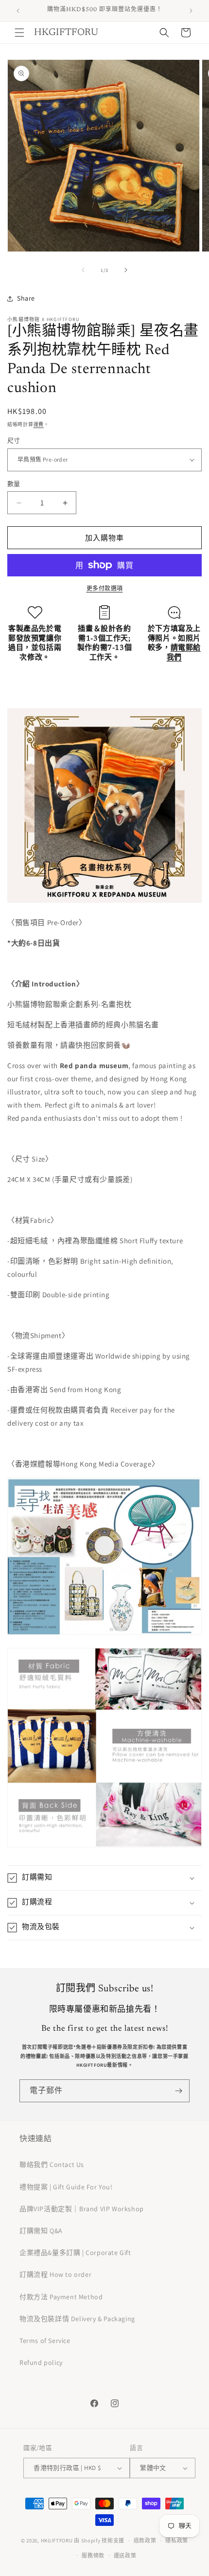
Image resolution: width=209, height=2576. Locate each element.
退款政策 (145, 2540)
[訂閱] (178, 2091)
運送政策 (125, 2556)
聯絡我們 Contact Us (52, 2165)
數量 (14, 484)
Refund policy (41, 2362)
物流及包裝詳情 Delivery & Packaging (77, 2319)
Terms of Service (45, 2341)
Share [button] (26, 298)
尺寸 (14, 440)
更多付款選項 (105, 588)
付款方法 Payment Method (61, 2297)
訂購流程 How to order (55, 2274)
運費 (39, 424)
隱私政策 (177, 2540)
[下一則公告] (191, 11)
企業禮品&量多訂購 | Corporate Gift (75, 2253)
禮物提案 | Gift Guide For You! (66, 2187)
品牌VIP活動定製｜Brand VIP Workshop (82, 2209)
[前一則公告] (18, 11)
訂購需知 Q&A (41, 2231)
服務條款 (93, 2556)
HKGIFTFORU (57, 2540)
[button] (19, 33)
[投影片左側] (83, 270)
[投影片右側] (126, 270)
